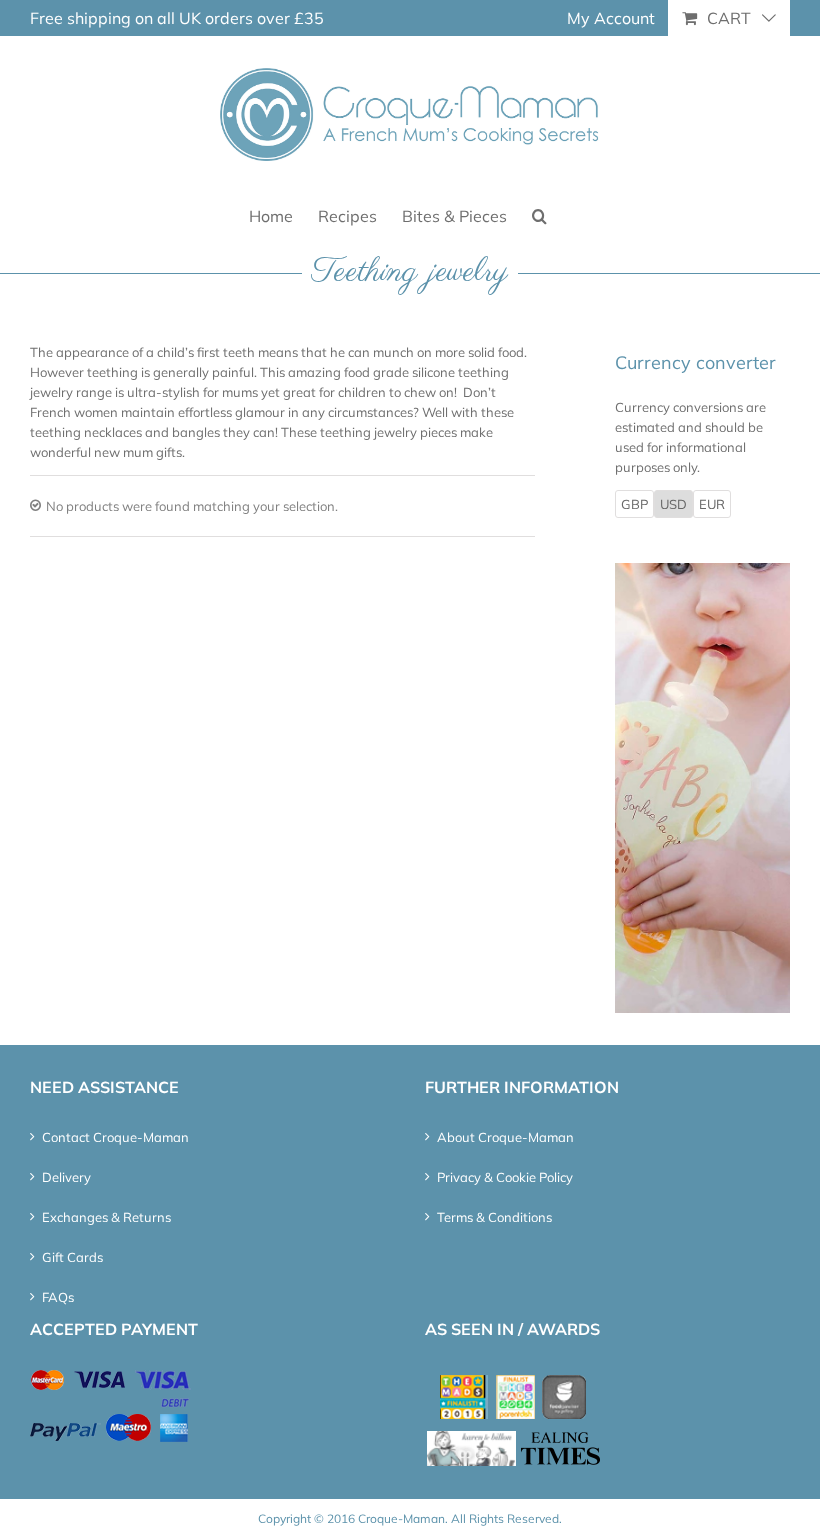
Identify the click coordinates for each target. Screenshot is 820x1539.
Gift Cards (72, 1257)
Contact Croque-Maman (115, 1137)
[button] (539, 214)
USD (673, 504)
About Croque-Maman (505, 1137)
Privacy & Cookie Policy (505, 1177)
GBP (634, 504)
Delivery (66, 1177)
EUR (712, 504)
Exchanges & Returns (106, 1217)
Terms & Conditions (494, 1217)
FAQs (58, 1297)
